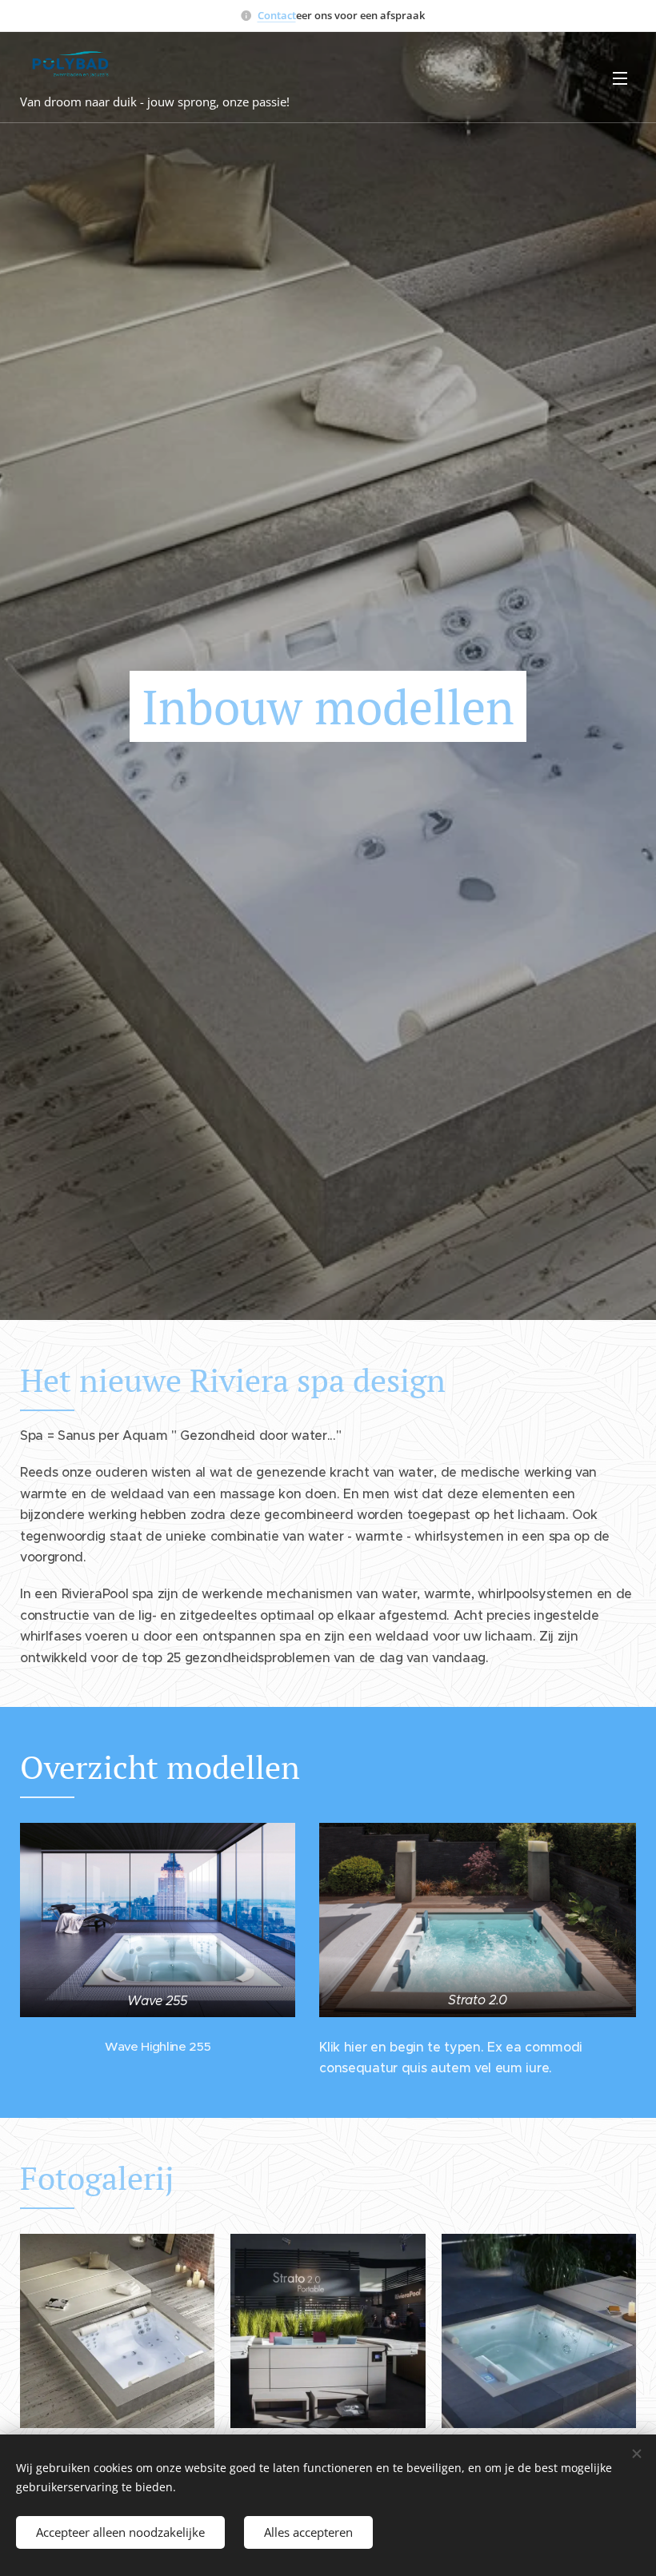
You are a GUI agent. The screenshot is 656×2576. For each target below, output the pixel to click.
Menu (620, 78)
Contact (277, 15)
